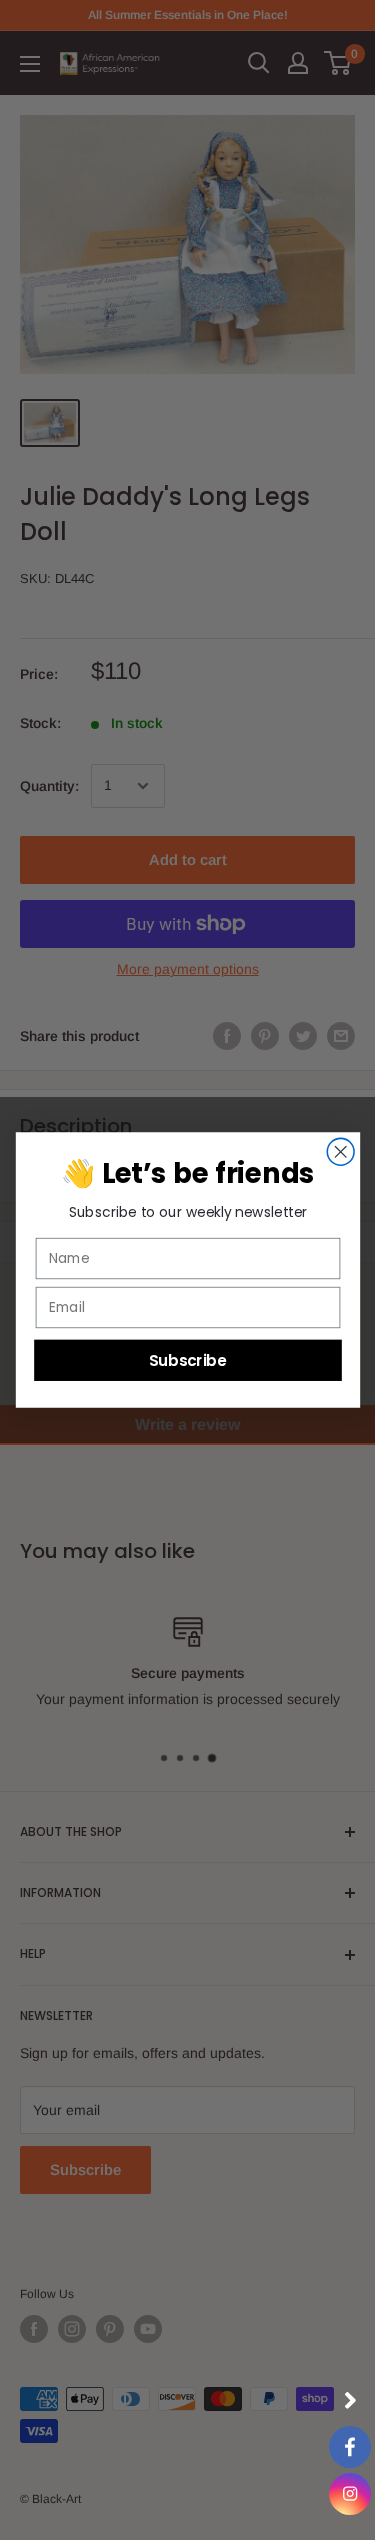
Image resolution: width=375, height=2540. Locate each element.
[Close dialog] (340, 1151)
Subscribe (187, 1359)
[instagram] (350, 2494)
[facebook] (350, 2447)
